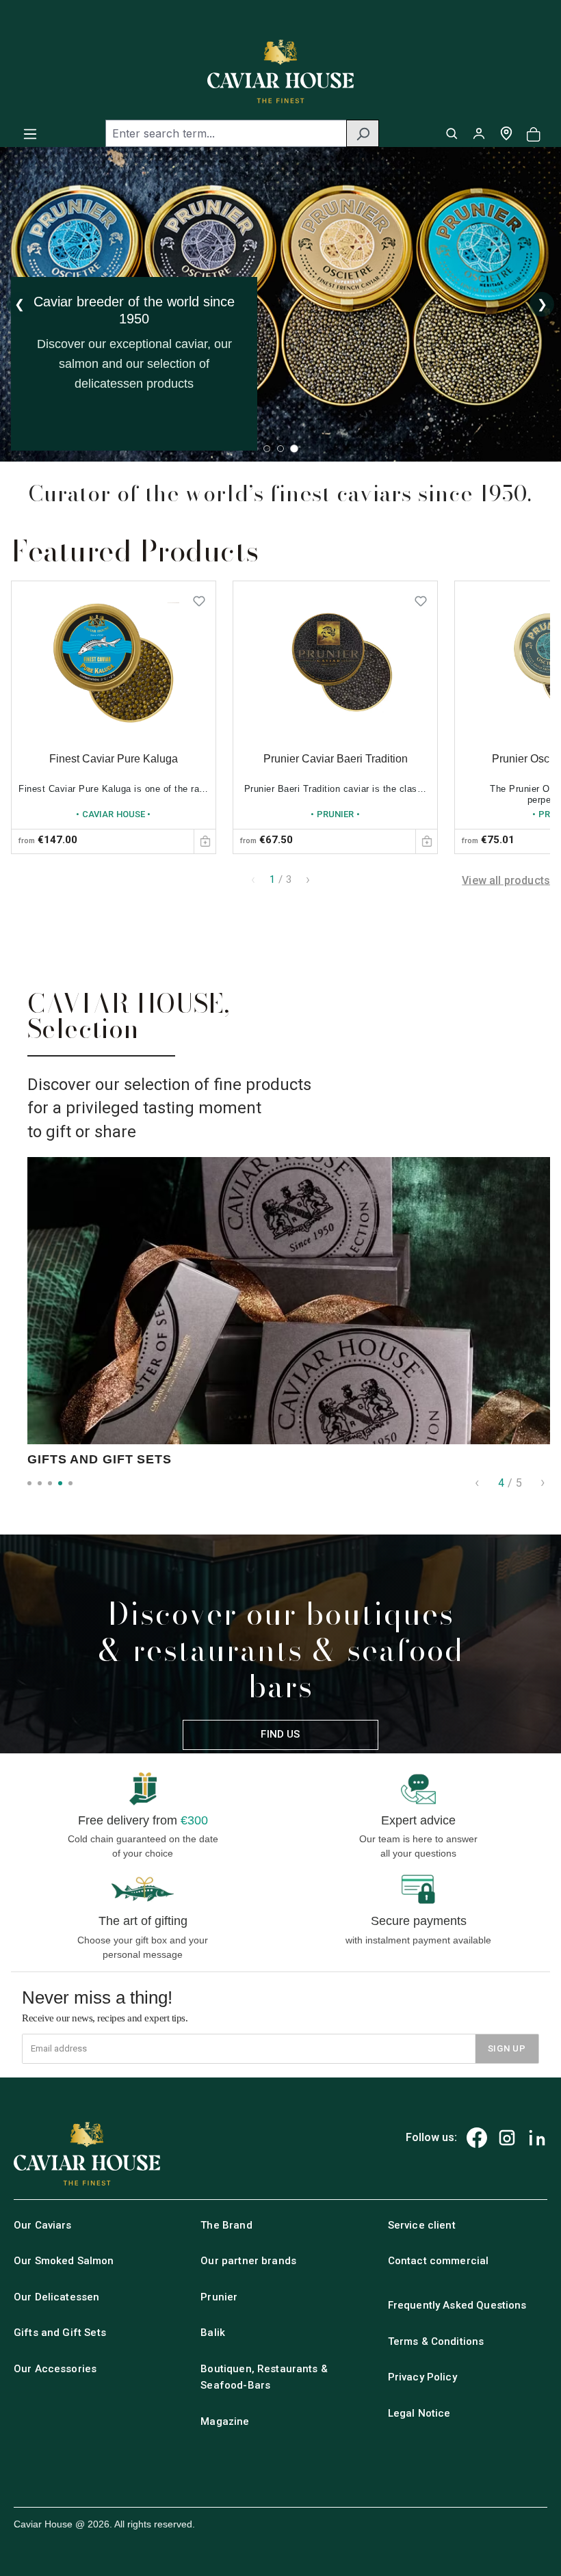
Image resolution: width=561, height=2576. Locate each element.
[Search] (363, 133)
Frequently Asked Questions (457, 2305)
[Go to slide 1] (267, 449)
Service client (422, 2225)
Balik (213, 2333)
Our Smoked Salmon (64, 2261)
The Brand (226, 2225)
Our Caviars (43, 2225)
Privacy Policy (422, 2377)
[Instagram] (507, 2138)
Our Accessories (55, 2369)
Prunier (219, 2297)
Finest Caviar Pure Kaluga (114, 759)
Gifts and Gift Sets (60, 2333)
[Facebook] (477, 2138)
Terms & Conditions (436, 2341)
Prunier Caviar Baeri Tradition (336, 759)
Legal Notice (419, 2413)
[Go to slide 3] (294, 449)
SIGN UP (507, 2048)
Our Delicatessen (56, 2297)
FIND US (280, 1734)
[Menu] (30, 133)
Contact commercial (439, 2261)
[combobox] (226, 133)
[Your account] (479, 133)
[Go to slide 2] (280, 449)
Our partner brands (248, 2261)
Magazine (225, 2421)
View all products (506, 880)
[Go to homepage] (280, 71)
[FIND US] (506, 133)
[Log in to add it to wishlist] (199, 598)
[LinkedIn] (537, 2138)
